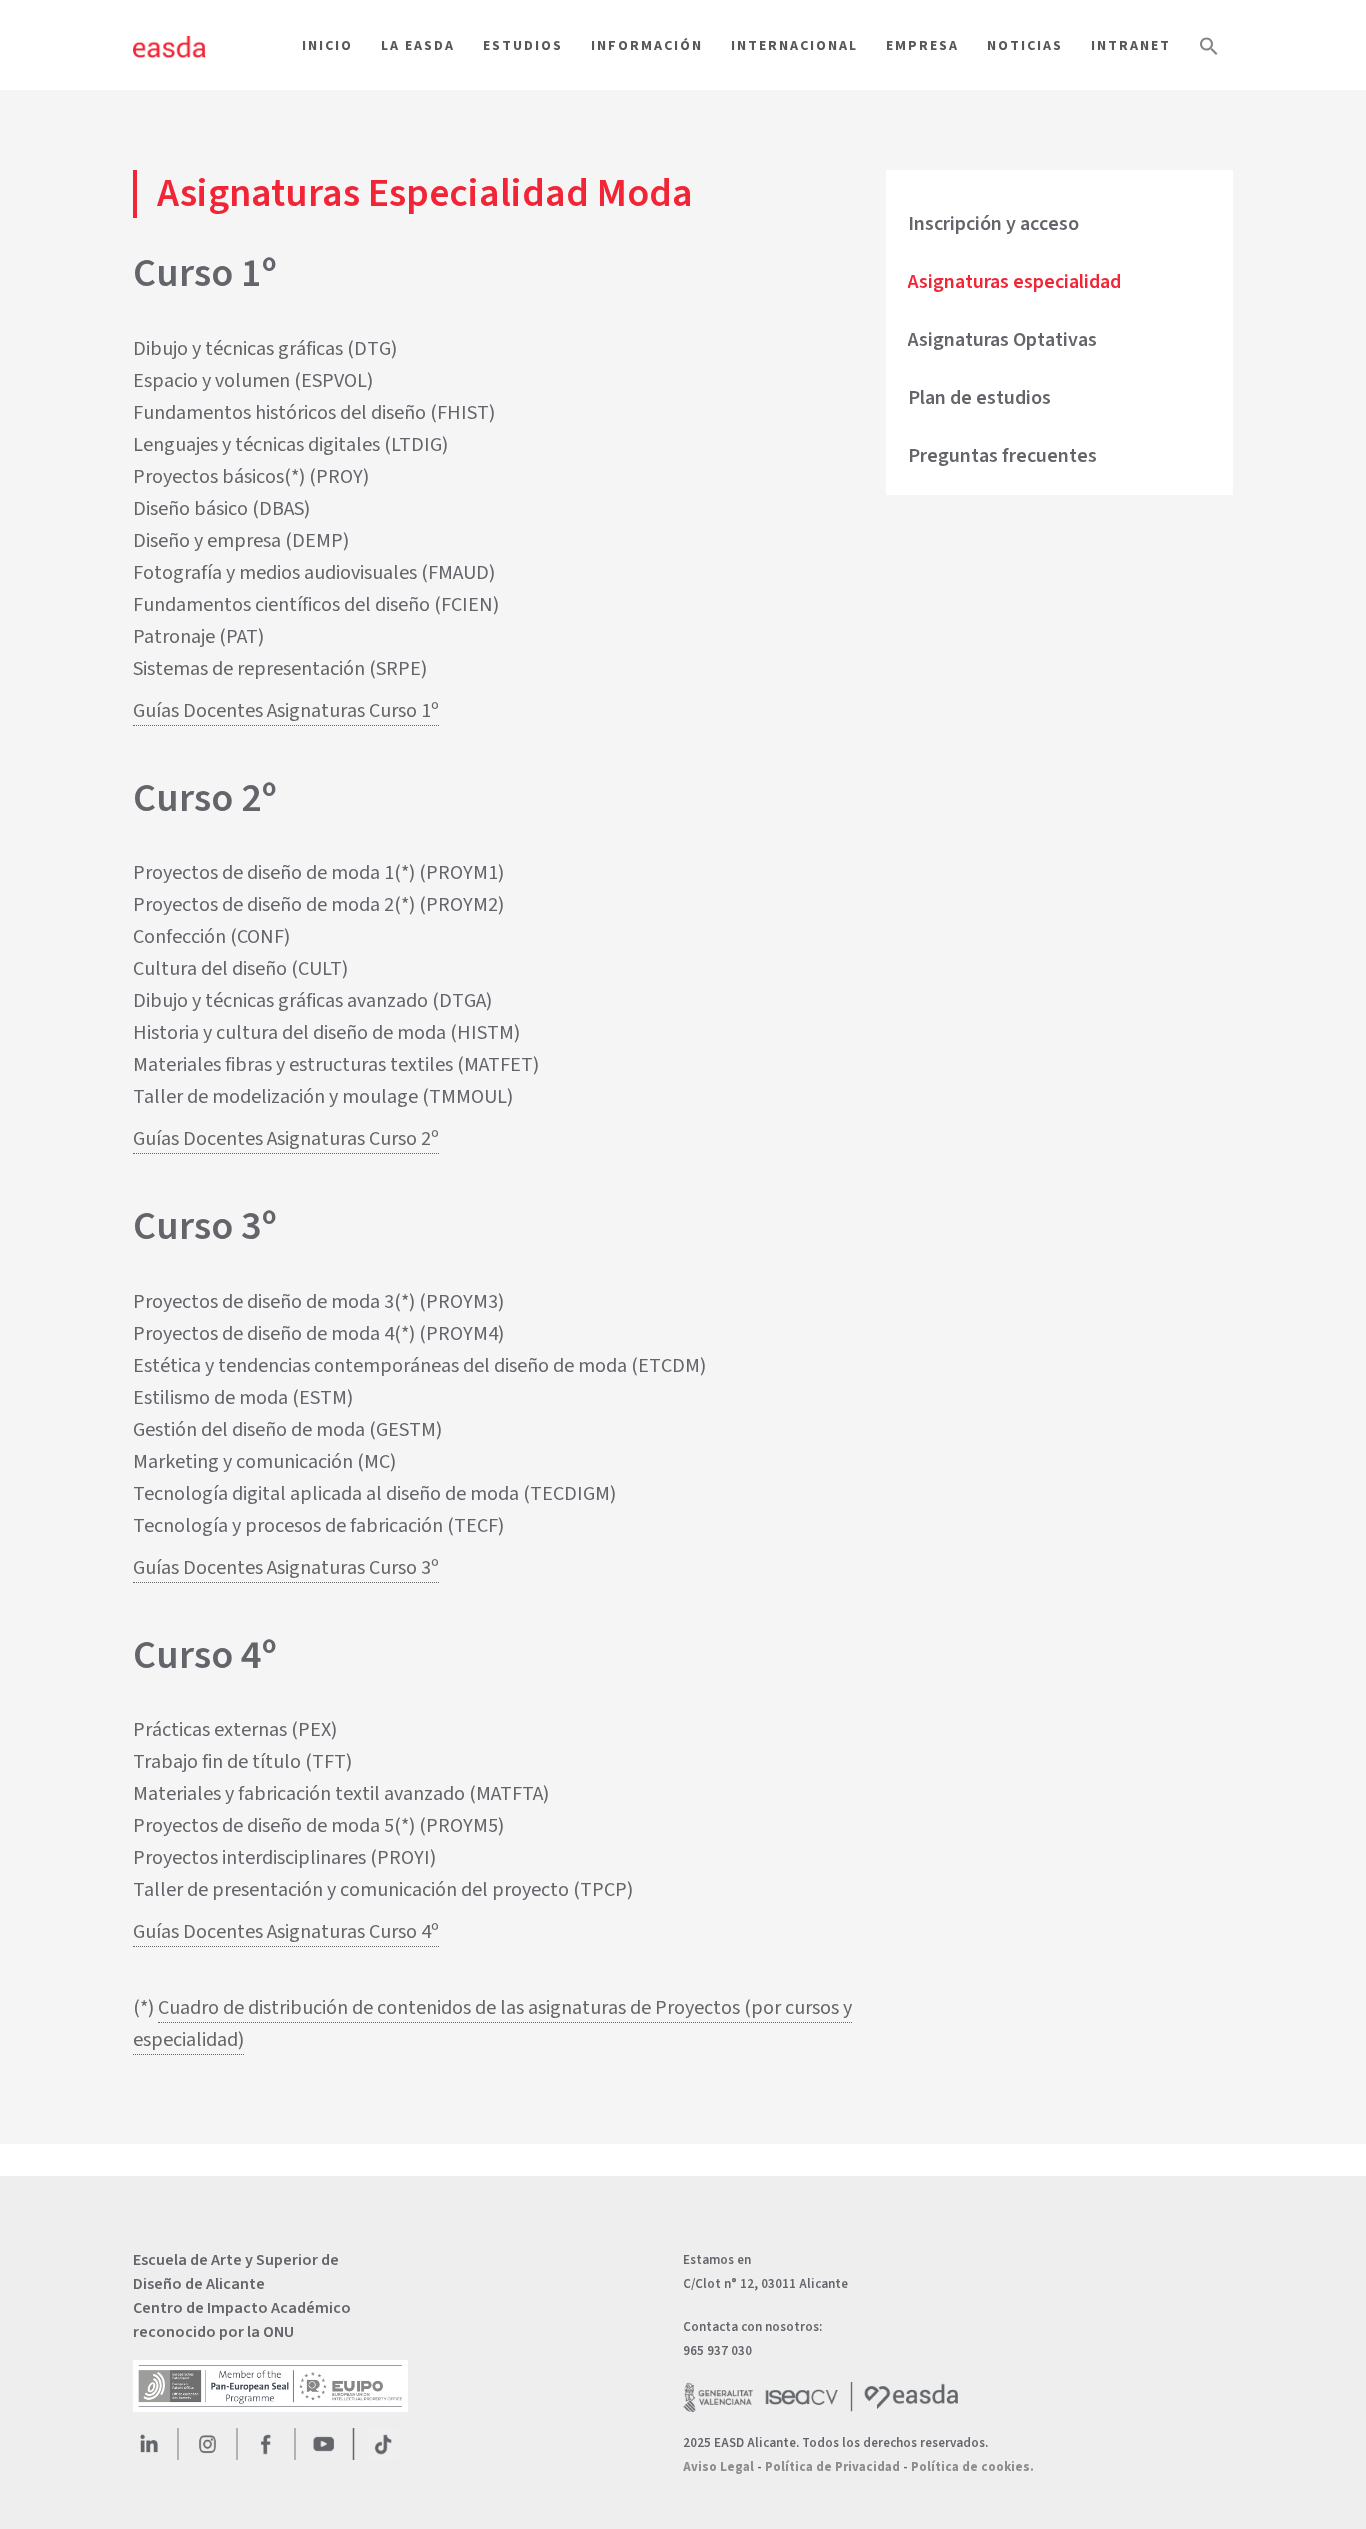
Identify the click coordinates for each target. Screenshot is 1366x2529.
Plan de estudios (979, 398)
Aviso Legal (718, 2467)
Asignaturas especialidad (1014, 282)
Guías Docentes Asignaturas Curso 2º (286, 1139)
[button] (1209, 81)
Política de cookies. (972, 2467)
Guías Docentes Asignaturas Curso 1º (286, 711)
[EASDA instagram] (207, 2444)
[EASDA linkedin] (149, 2444)
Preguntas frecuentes (1002, 456)
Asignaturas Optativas (1002, 340)
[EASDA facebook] (266, 2444)
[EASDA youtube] (324, 2444)
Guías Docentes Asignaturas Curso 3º (286, 1568)
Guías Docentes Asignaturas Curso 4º (286, 1932)
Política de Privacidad (832, 2467)
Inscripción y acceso (993, 224)
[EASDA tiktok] (383, 2444)
